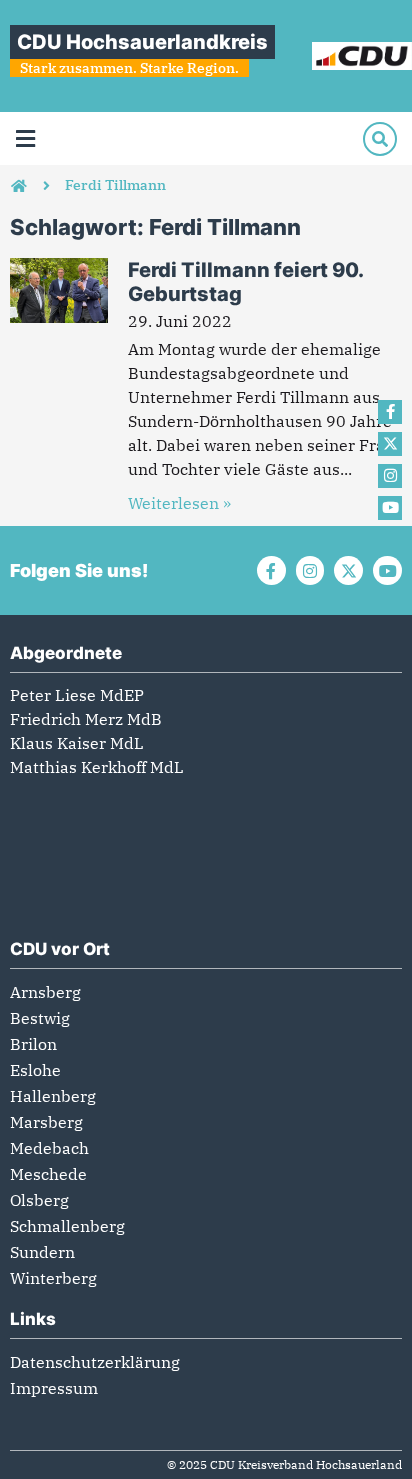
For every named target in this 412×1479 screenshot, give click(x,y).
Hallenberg (53, 1096)
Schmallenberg (67, 1226)
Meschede (48, 1174)
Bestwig (40, 1018)
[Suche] (380, 139)
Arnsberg (45, 992)
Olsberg (39, 1200)
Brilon (33, 1044)
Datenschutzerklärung (95, 1362)
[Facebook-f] (390, 412)
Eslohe (35, 1070)
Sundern (42, 1252)
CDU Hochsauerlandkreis (142, 42)
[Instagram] (390, 476)
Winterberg (53, 1278)
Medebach (49, 1148)
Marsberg (46, 1122)
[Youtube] (390, 508)
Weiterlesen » (179, 503)
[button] (25, 138)
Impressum (54, 1388)
